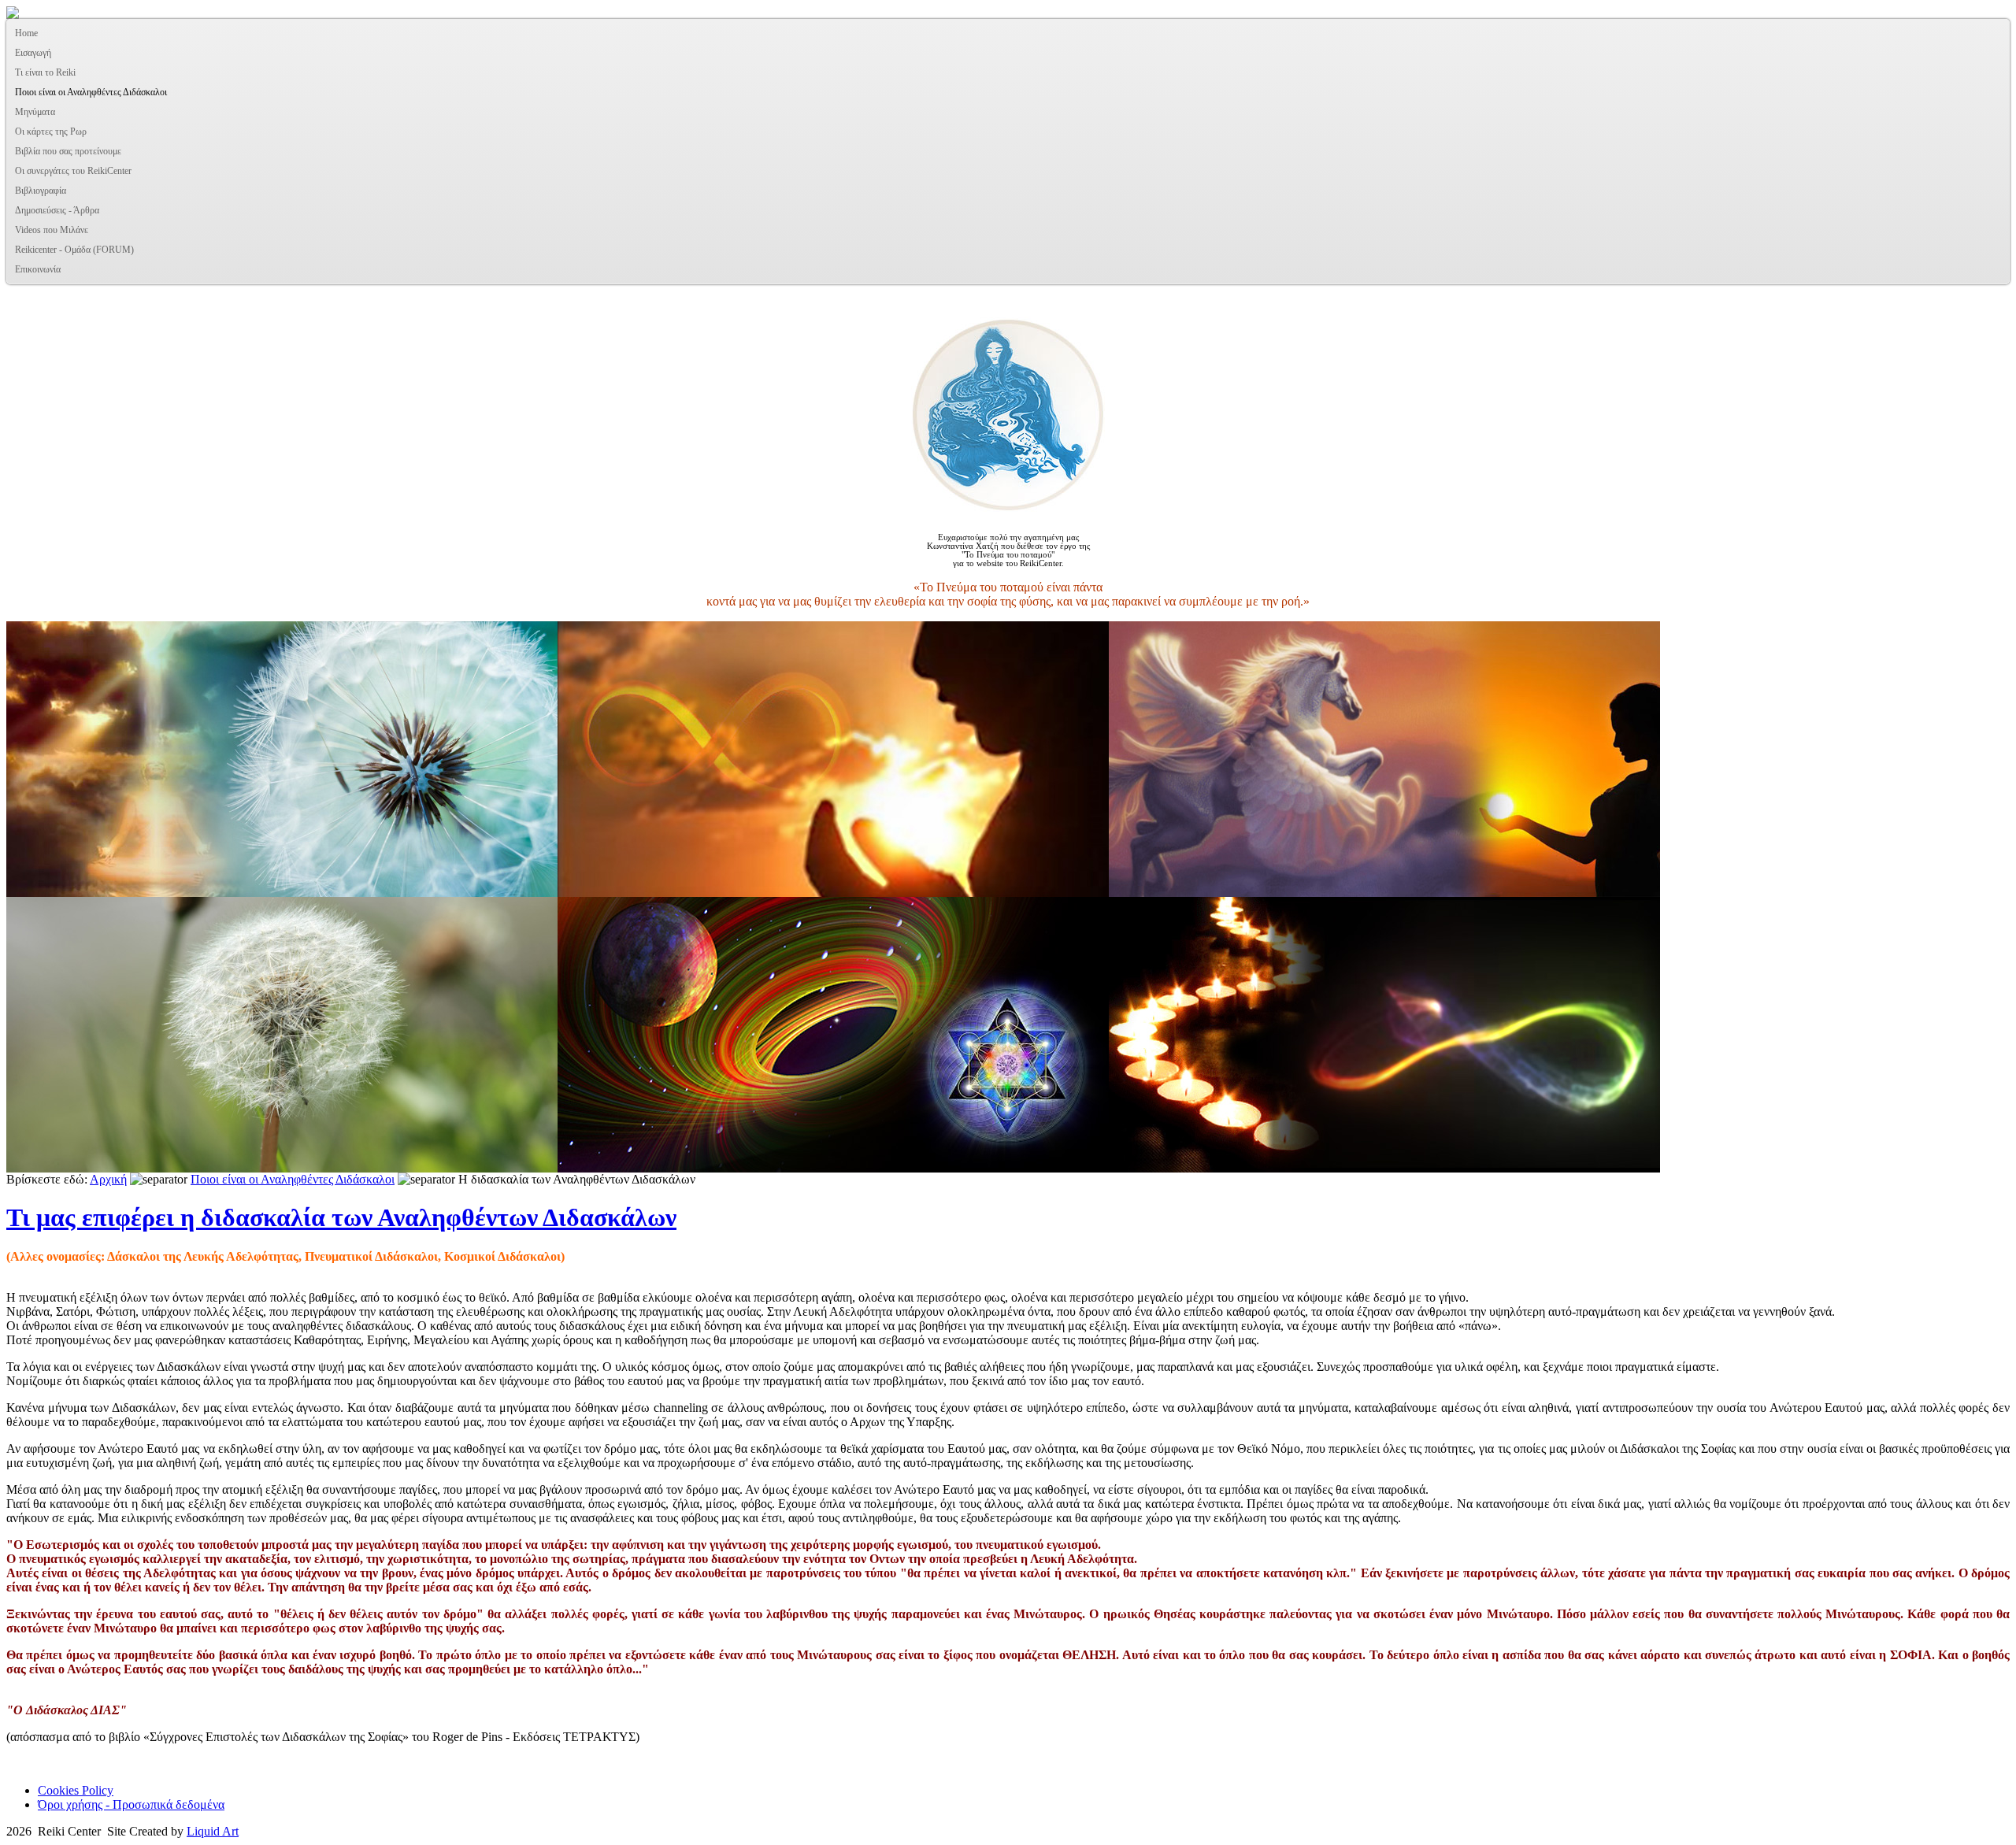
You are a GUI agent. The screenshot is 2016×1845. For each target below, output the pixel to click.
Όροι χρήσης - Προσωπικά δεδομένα (131, 1804)
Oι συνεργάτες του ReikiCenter (73, 171)
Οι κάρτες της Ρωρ (51, 132)
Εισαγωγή (33, 53)
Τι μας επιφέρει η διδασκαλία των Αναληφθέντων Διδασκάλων (341, 1217)
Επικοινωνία (38, 269)
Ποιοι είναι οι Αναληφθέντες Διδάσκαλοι (91, 92)
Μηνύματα (35, 112)
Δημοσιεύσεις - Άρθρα (57, 210)
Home (26, 33)
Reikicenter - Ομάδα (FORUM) (74, 250)
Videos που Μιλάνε (52, 230)
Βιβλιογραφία (41, 191)
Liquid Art (213, 1831)
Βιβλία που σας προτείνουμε (68, 151)
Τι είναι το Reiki (45, 72)
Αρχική (108, 1179)
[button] (1997, 73)
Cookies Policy (76, 1790)
